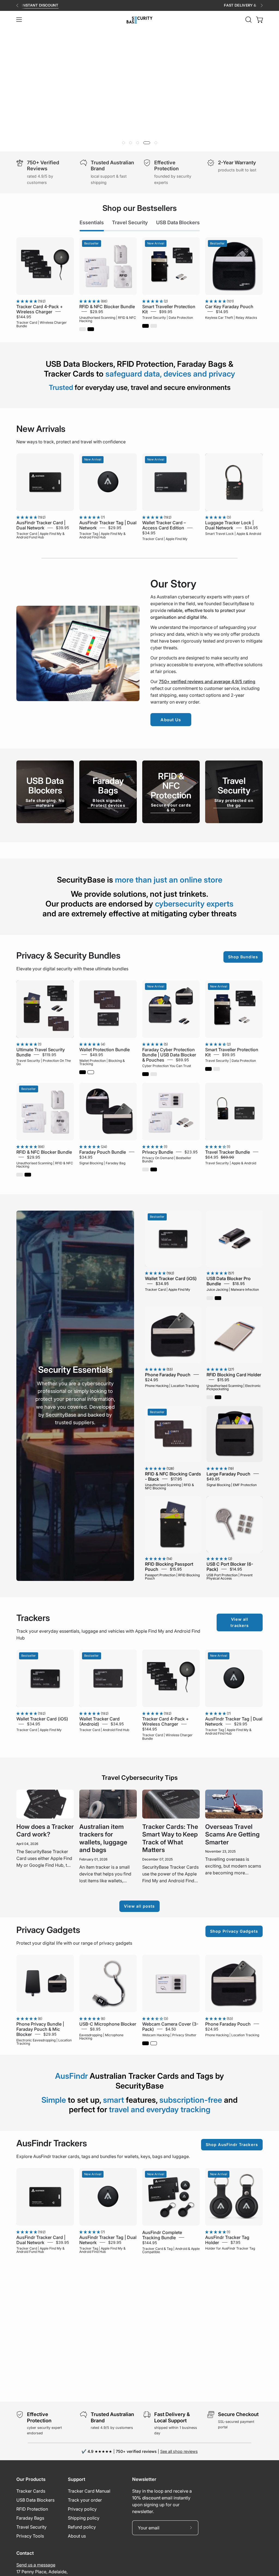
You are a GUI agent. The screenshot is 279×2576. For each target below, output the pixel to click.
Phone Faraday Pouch (168, 1374)
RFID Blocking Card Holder (234, 1374)
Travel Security (31, 2527)
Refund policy (82, 2527)
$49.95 (96, 1055)
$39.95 (62, 528)
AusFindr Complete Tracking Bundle (162, 2235)
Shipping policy (84, 2518)
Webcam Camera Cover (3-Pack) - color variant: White (154, 2043)
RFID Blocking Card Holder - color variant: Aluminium (210, 1397)
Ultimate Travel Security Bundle (41, 1052)
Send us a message (36, 2565)
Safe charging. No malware (45, 803)
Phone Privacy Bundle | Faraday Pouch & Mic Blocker (40, 2029)
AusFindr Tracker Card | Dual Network (41, 525)
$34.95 (149, 533)
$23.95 (191, 1152)
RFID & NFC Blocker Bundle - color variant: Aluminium (83, 329)
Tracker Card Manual (89, 2491)
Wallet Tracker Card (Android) (99, 1721)
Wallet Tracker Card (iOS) (171, 1278)
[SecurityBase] (139, 20)
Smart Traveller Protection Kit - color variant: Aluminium (154, 326)
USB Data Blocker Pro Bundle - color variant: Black (218, 1298)
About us (77, 2536)
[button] (248, 20)
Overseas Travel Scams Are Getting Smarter (232, 1834)
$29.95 (96, 311)
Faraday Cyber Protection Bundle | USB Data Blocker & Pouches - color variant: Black (145, 1074)
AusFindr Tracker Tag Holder (227, 2240)
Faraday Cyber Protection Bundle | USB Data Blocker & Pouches (169, 1055)
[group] (139, 5)
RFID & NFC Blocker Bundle (107, 306)
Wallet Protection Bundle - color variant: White (91, 1072)
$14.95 (222, 311)
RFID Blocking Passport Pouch (169, 1567)
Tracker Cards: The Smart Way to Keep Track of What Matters (170, 1838)
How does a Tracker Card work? (45, 1830)
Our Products (31, 2479)
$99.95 (166, 311)
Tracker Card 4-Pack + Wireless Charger (40, 309)
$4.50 (171, 2029)
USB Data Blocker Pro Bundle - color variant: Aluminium (210, 1298)
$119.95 (49, 1055)
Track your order (85, 2500)
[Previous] (17, 5)
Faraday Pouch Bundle (103, 1152)
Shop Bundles (243, 957)
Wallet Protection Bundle (104, 1050)
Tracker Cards (31, 2491)
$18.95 (239, 1284)
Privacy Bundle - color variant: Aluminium (145, 1169)
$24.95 (151, 1379)
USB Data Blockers (35, 2500)
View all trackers (240, 1622)
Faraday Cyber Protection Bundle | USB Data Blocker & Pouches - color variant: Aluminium (154, 1074)
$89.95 (182, 1060)
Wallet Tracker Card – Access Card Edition (164, 525)
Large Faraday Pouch (228, 1474)
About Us (171, 720)
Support (77, 2479)
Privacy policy (82, 2509)
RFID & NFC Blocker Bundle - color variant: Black (91, 329)
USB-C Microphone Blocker (108, 2024)
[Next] (262, 5)
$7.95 (235, 2242)
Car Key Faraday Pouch (229, 306)
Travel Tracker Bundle (228, 1152)
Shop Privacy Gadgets (234, 1931)
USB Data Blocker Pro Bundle (229, 1281)
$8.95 (95, 2029)
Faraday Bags (30, 2518)
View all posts (139, 1906)
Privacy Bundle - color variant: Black (154, 1169)
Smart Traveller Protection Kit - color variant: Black (145, 326)
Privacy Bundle (158, 1152)
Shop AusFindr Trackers (232, 2145)
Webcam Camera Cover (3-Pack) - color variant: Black (145, 2043)
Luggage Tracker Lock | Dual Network (229, 525)
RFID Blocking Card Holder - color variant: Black (218, 1397)
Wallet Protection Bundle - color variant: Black (83, 1072)
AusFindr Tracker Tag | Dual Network (108, 525)
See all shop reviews (179, 2451)
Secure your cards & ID (171, 807)
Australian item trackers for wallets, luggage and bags (103, 1838)
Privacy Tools (30, 2536)
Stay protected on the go (234, 803)
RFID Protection (32, 2509)
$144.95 (24, 316)
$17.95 (176, 1479)
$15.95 (223, 1379)
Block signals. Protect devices (108, 803)
